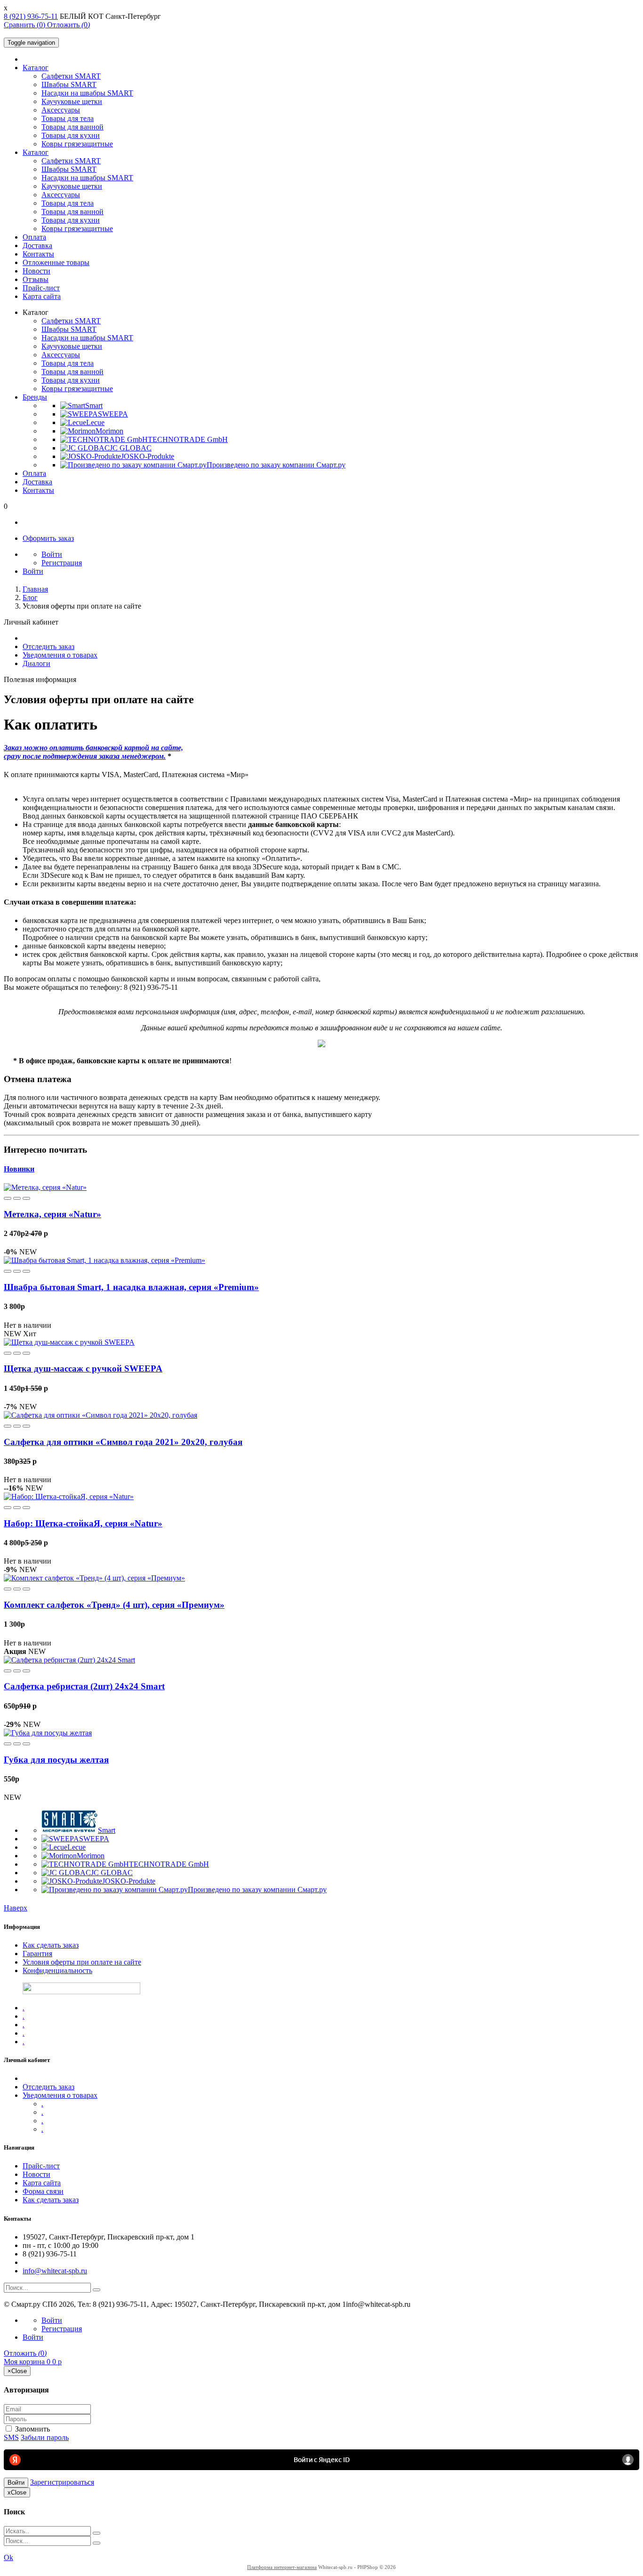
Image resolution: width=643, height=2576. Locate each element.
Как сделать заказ (51, 1945)
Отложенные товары (56, 262)
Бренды (35, 397)
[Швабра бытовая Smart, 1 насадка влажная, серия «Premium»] (104, 1260)
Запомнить (32, 2429)
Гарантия (37, 1954)
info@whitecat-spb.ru (55, 2271)
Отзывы (36, 279)
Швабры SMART (69, 84)
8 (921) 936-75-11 (31, 16)
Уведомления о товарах (60, 655)
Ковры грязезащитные (77, 144)
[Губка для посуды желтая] (48, 1733)
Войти (52, 554)
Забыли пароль (45, 2437)
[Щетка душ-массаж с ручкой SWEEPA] (69, 1342)
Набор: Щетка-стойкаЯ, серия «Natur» (83, 1523)
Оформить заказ (48, 538)
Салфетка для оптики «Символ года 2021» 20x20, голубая (123, 1442)
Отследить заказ (48, 646)
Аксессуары (61, 110)
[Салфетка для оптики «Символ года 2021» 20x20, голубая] (100, 1415)
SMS (11, 2437)
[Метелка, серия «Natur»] (45, 1187)
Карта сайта (42, 296)
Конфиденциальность (57, 1970)
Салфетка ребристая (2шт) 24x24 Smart (84, 1686)
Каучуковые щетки (72, 101)
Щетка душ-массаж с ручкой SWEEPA (83, 1368)
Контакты (38, 254)
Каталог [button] (36, 152)
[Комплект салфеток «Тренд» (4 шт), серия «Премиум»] (94, 1578)
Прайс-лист (41, 288)
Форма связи (43, 2191)
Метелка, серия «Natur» (52, 1214)
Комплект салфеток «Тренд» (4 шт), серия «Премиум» (114, 1605)
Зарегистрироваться (62, 2482)
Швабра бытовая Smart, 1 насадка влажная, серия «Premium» (131, 1287)
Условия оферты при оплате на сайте (82, 1962)
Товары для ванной (72, 127)
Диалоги (36, 663)
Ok (8, 2557)
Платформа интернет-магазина (282, 2567)
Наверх (16, 1908)
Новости (36, 271)
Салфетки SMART (71, 76)
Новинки (19, 1169)
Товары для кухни (71, 135)
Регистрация (62, 563)
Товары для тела (68, 118)
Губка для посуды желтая (56, 1760)
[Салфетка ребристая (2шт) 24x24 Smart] (69, 1660)
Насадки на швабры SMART (87, 93)
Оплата (34, 237)
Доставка (37, 245)
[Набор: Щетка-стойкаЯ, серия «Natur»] (69, 1497)
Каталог (36, 68)
